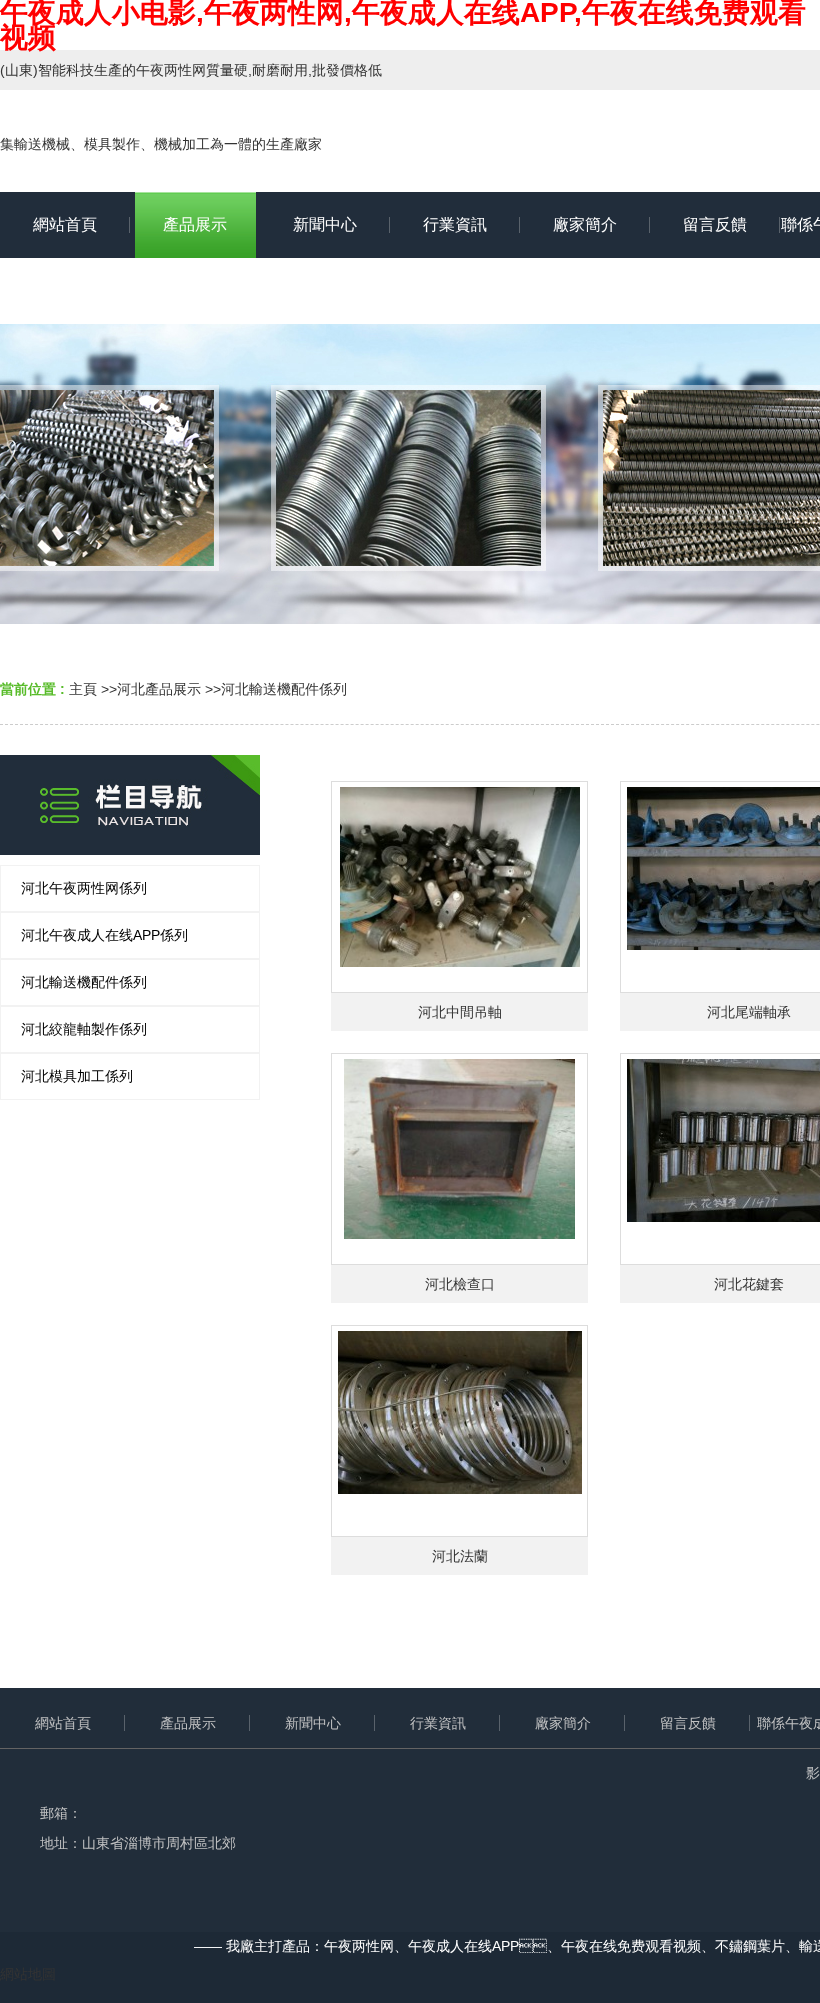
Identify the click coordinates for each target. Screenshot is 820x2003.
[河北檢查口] (459, 1159)
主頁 (83, 689)
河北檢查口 (460, 1284)
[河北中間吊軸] (459, 887)
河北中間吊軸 (460, 1012)
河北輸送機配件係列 (284, 689)
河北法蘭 (460, 1556)
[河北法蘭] (459, 1431)
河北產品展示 (159, 689)
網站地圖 (28, 1974)
